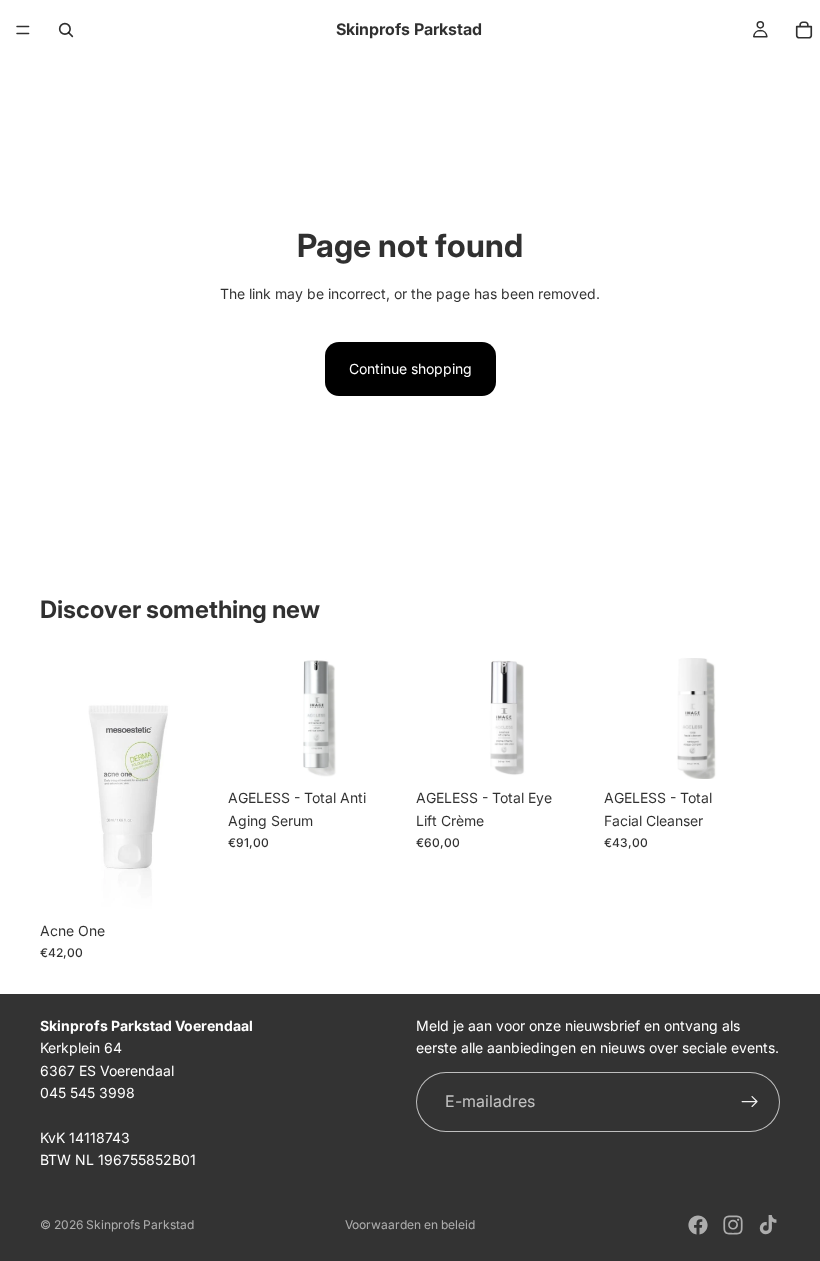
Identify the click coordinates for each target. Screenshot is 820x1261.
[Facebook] (698, 1225)
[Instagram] (733, 1225)
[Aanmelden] (750, 1102)
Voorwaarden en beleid (410, 1224)
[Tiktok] (768, 1225)
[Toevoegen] (185, 881)
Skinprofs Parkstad (140, 1224)
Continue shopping (410, 368)
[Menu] (23, 30)
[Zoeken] (66, 30)
